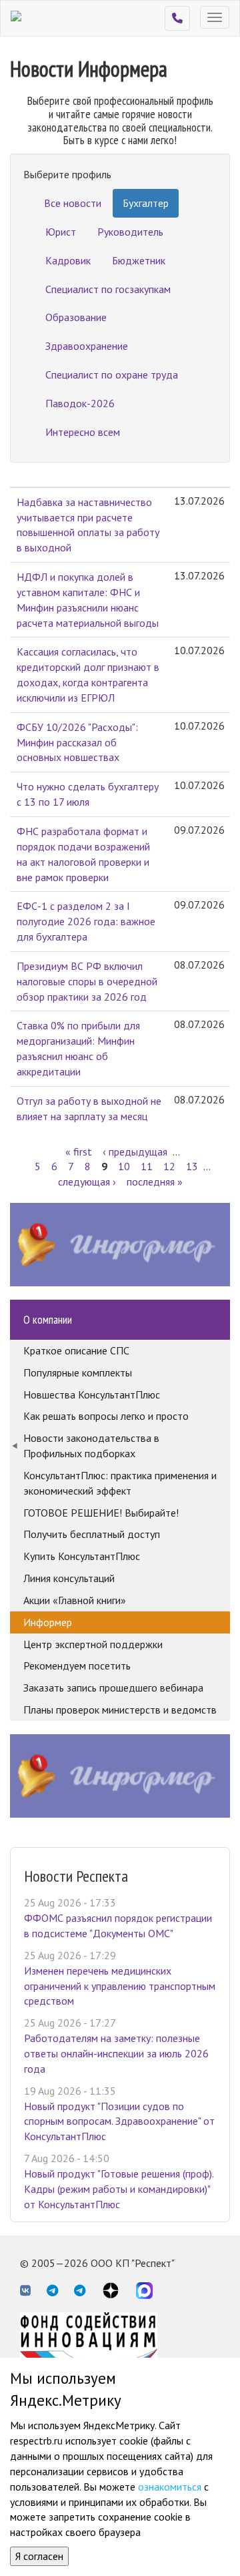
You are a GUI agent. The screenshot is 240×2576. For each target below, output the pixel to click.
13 (192, 1166)
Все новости (73, 203)
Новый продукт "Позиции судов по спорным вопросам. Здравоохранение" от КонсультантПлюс (119, 2121)
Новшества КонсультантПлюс (92, 1394)
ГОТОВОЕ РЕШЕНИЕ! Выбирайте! (101, 1513)
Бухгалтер (146, 203)
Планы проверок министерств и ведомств (120, 1710)
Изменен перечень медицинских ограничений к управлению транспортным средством (120, 1986)
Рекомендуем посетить (77, 1665)
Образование (76, 317)
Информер (48, 1622)
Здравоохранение (87, 346)
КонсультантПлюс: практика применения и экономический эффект (120, 1483)
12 (169, 1166)
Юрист (61, 232)
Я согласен (39, 2556)
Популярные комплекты (78, 1372)
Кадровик (68, 260)
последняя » (155, 1182)
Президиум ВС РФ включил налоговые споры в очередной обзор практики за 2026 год (87, 981)
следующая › (87, 1182)
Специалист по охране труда (112, 374)
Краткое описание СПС (76, 1350)
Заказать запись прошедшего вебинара (113, 1688)
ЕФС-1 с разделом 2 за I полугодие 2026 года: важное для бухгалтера (86, 921)
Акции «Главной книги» (75, 1600)
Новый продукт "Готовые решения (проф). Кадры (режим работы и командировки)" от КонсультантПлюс (119, 2189)
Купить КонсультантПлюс (82, 1556)
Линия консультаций (69, 1578)
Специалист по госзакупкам (108, 289)
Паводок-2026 (80, 403)
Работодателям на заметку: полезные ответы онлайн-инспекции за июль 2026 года (116, 2053)
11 (147, 1166)
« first (79, 1151)
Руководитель (130, 232)
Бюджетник (139, 260)
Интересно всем (83, 432)
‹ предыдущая (135, 1151)
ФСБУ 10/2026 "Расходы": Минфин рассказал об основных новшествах (77, 742)
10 (124, 1166)
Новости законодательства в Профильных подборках (91, 1446)
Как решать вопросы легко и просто (106, 1416)
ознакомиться (170, 2487)
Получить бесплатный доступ (92, 1534)
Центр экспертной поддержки (93, 1644)
